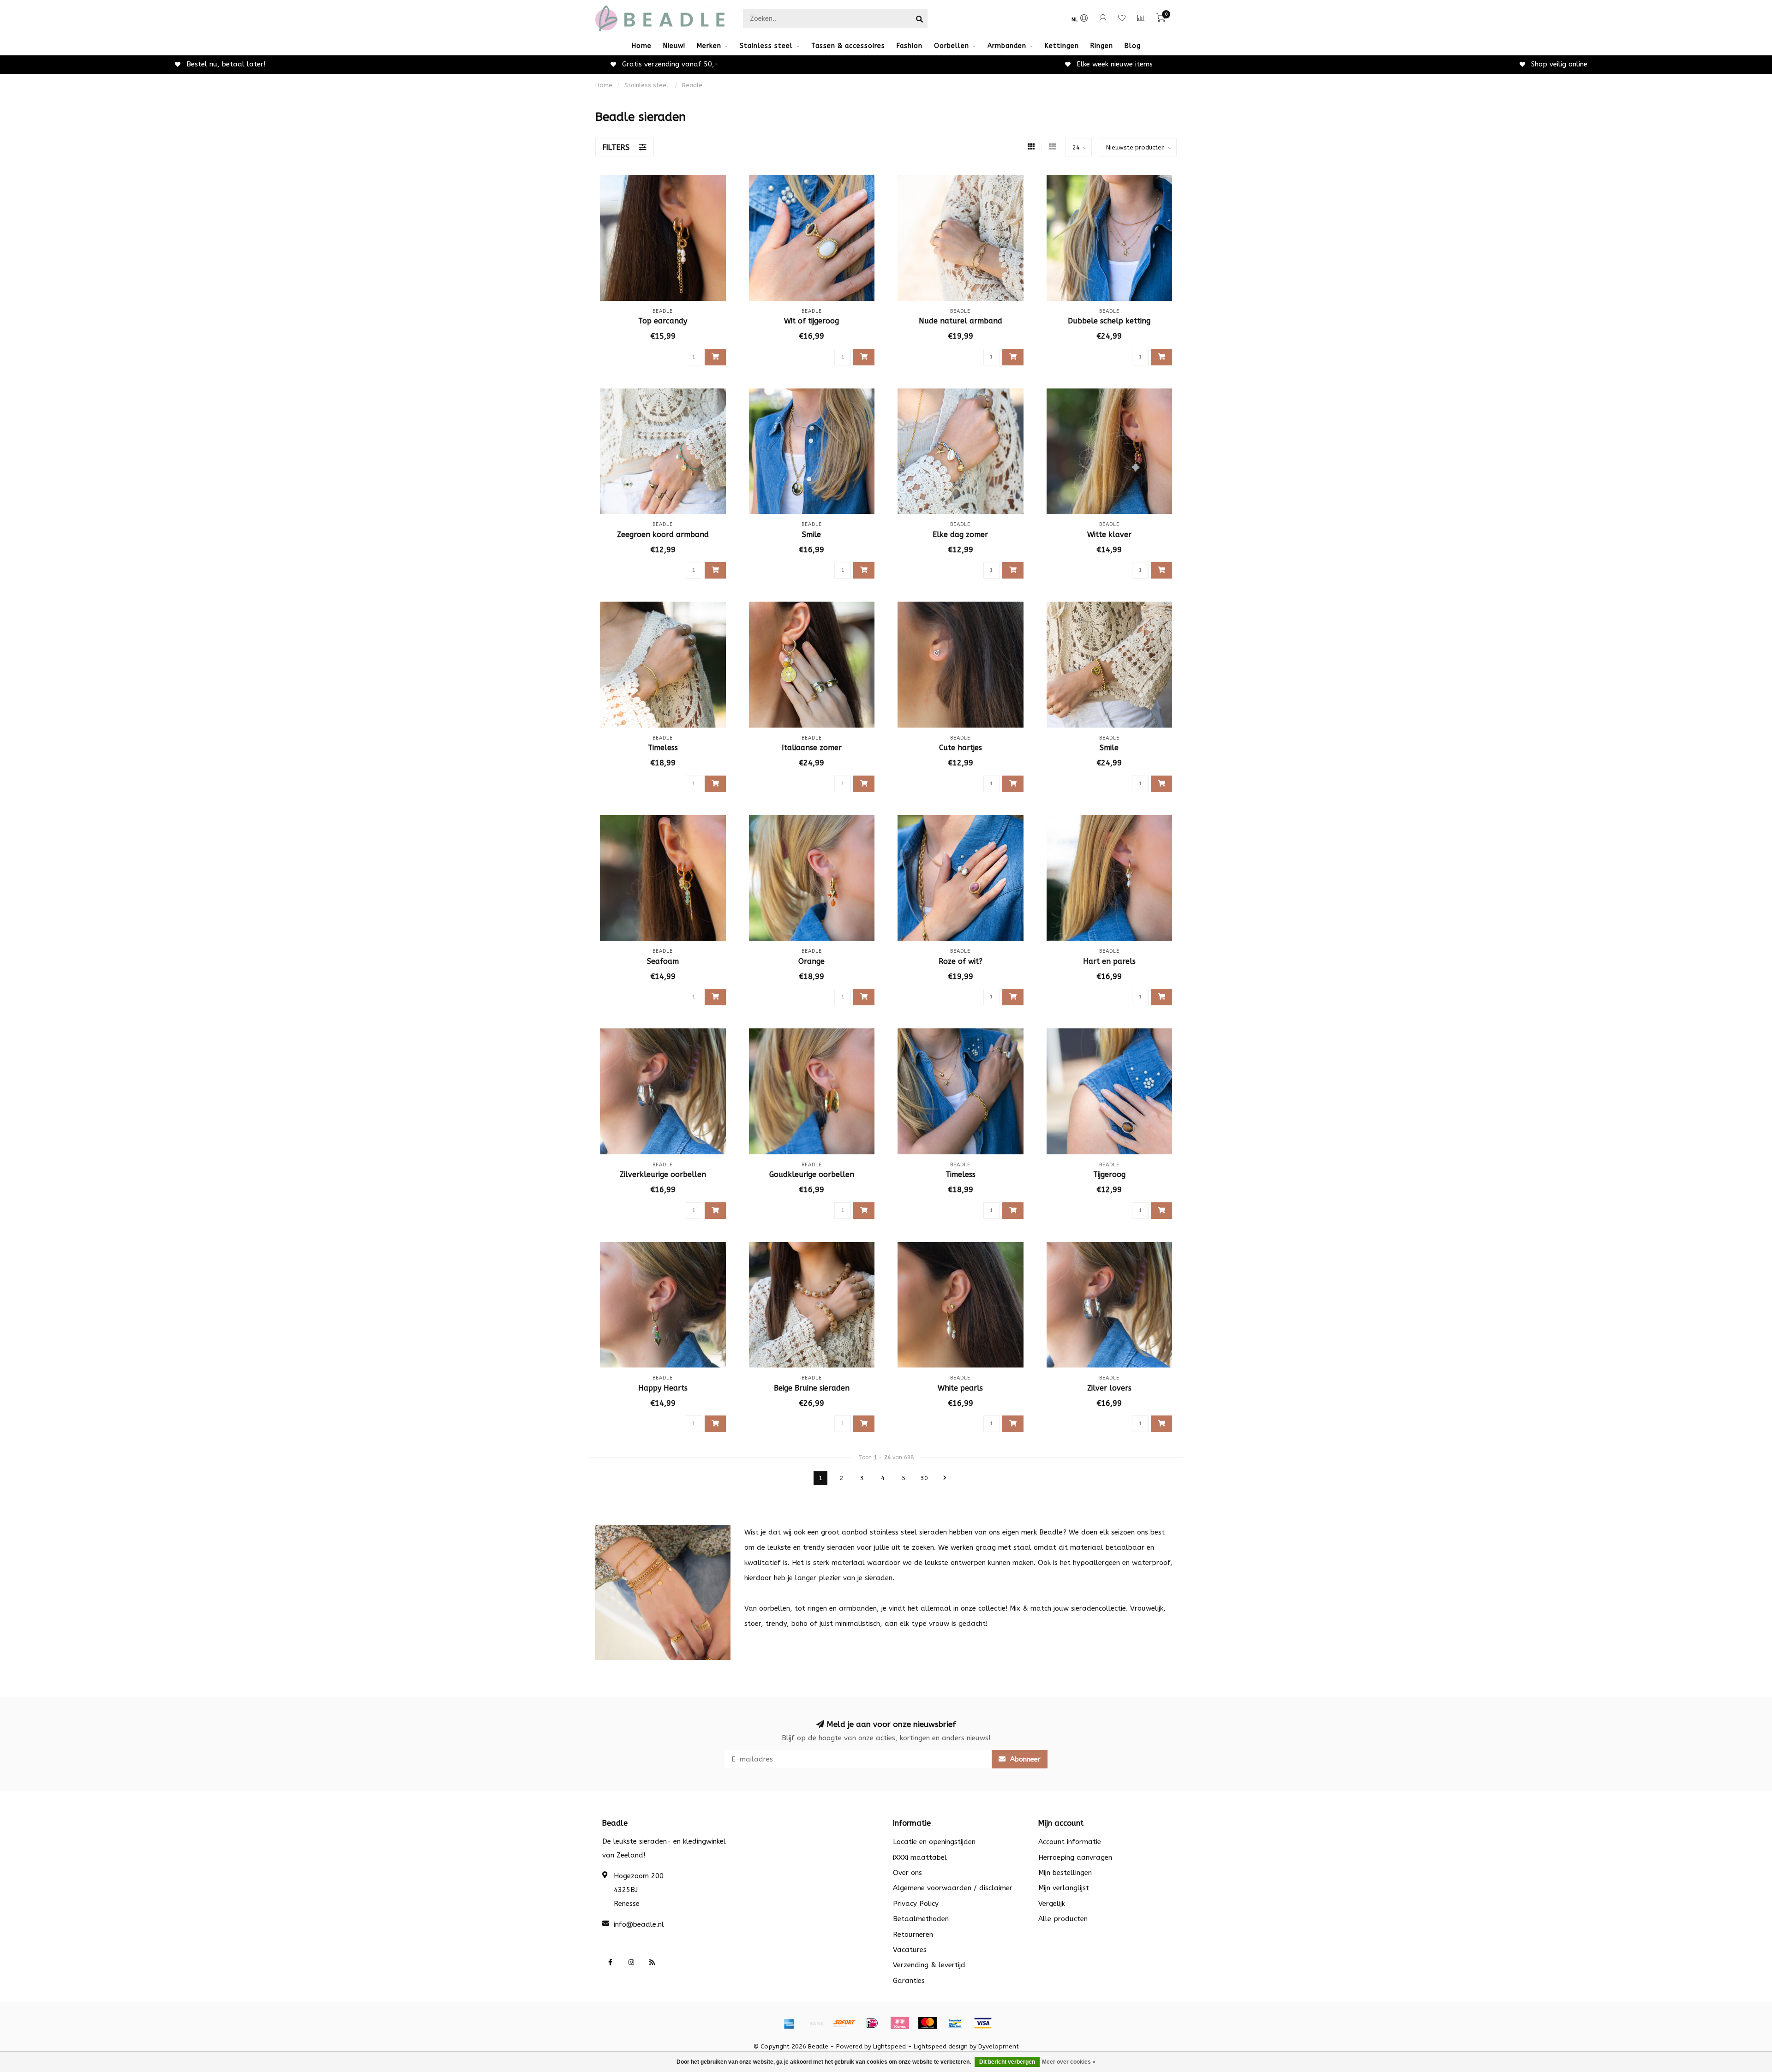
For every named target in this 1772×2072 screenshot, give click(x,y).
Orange (811, 961)
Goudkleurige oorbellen (812, 1174)
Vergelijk (1052, 1904)
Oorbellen (952, 46)
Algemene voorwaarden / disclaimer (953, 1888)
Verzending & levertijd (929, 1965)
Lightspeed (889, 2047)
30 (924, 1478)
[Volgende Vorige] (945, 1478)
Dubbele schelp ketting (1109, 321)
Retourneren (913, 1935)
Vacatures (910, 1950)
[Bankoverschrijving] (817, 2023)
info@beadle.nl (639, 1924)
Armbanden (1007, 46)
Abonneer (1024, 1759)
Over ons (907, 1873)
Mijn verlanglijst (1064, 1888)
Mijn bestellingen (1065, 1873)
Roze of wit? (961, 961)
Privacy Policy (916, 1904)
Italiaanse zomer (812, 748)
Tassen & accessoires (848, 46)
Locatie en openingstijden (934, 1842)
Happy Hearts (663, 1388)
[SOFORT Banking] (844, 2023)
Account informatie (1070, 1842)
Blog (1133, 46)
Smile (811, 534)
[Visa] (983, 2023)
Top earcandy (663, 321)
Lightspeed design (941, 2047)
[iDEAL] (872, 2023)
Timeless (663, 748)
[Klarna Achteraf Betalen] (900, 2023)
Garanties (909, 1981)
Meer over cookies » (1069, 2062)
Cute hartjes (961, 748)
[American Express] (789, 2023)
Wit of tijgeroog (811, 321)
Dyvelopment (999, 2047)
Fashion (910, 46)
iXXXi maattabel (920, 1857)
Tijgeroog (1109, 1174)
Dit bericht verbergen (1007, 2062)
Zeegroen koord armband (663, 534)
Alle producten (1063, 1919)
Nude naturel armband (961, 321)
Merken (709, 46)
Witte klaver (1109, 534)
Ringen (1102, 46)
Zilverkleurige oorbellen (663, 1174)
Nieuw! (674, 46)
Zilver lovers (1109, 1388)
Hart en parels (1109, 961)
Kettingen (1062, 46)
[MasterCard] (928, 2023)
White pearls (960, 1388)
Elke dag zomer (960, 534)
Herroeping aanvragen (1075, 1857)
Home (642, 46)
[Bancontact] (955, 2023)
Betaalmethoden (921, 1919)
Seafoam (663, 961)
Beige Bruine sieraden (812, 1388)
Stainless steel (766, 46)
